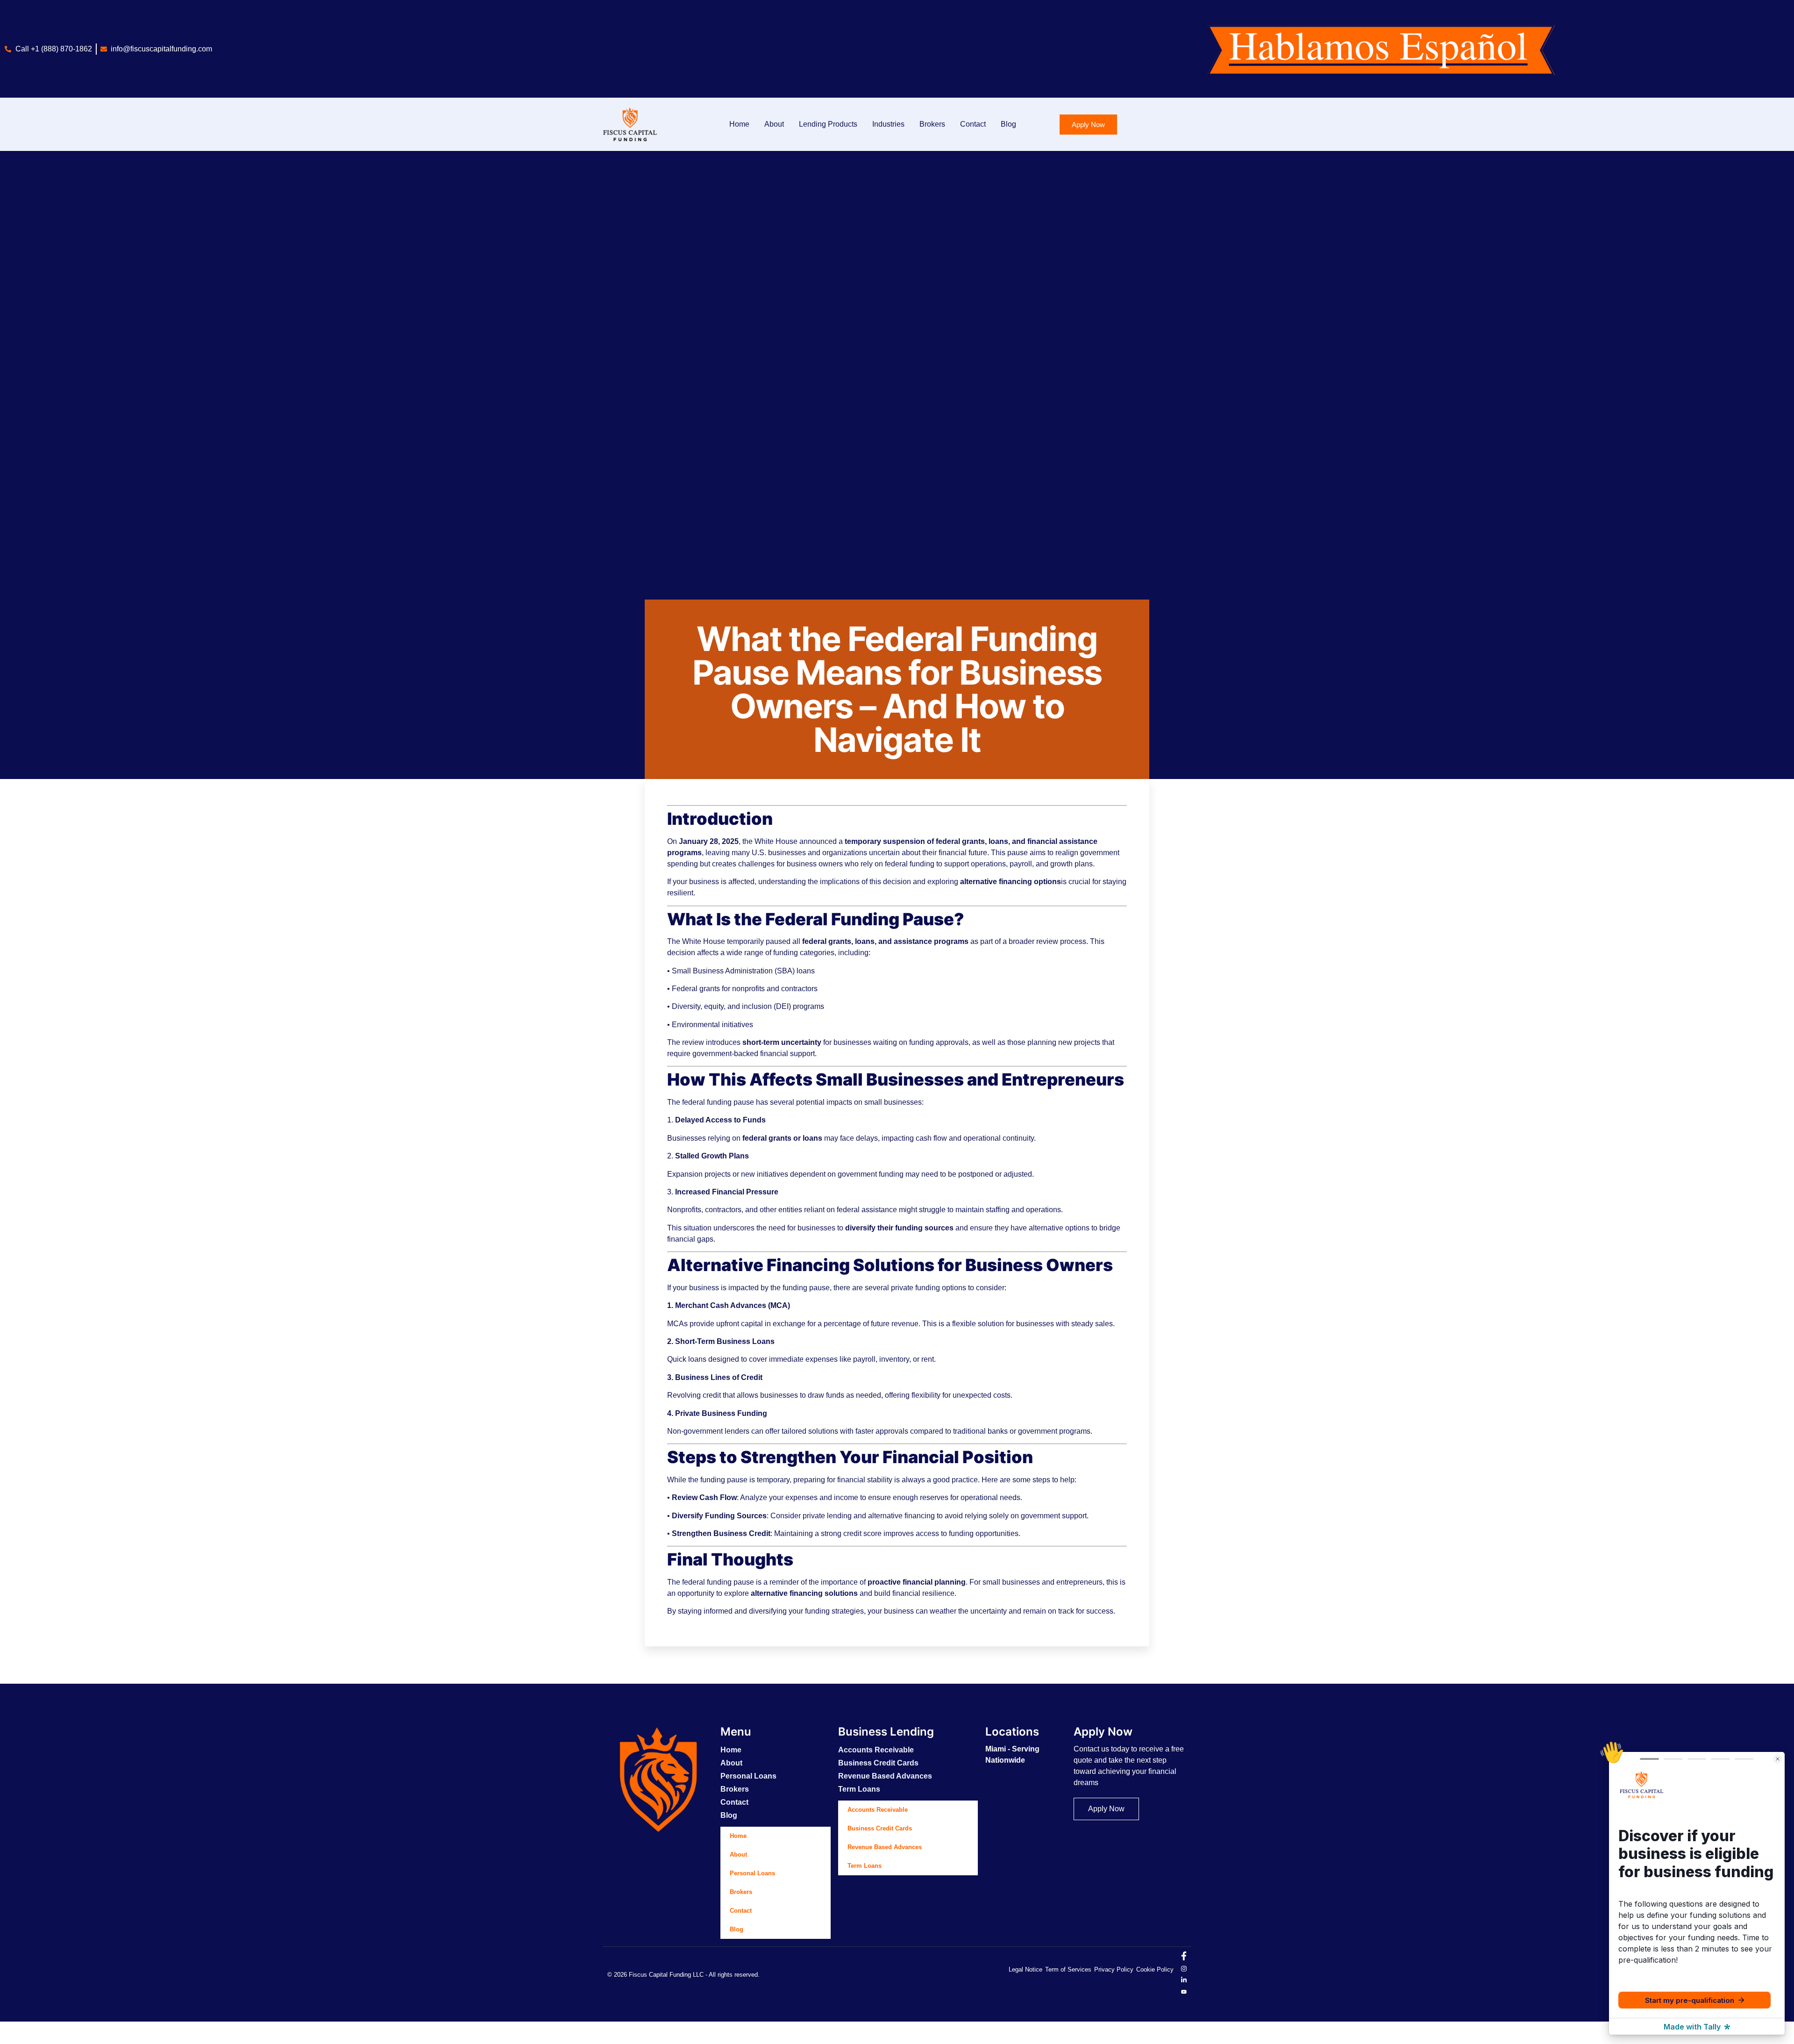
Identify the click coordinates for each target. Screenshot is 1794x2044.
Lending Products (828, 124)
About (774, 124)
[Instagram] (1184, 1969)
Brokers (932, 124)
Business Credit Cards (878, 1763)
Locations (1012, 1732)
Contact (973, 124)
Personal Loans (748, 1776)
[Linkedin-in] (1184, 1980)
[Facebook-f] (1184, 1958)
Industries (888, 124)
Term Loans (859, 1789)
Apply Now (1103, 1732)
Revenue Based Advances (885, 1776)
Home (739, 124)
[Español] (5, 2038)
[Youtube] (1184, 1991)
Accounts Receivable (876, 1750)
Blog (1008, 124)
